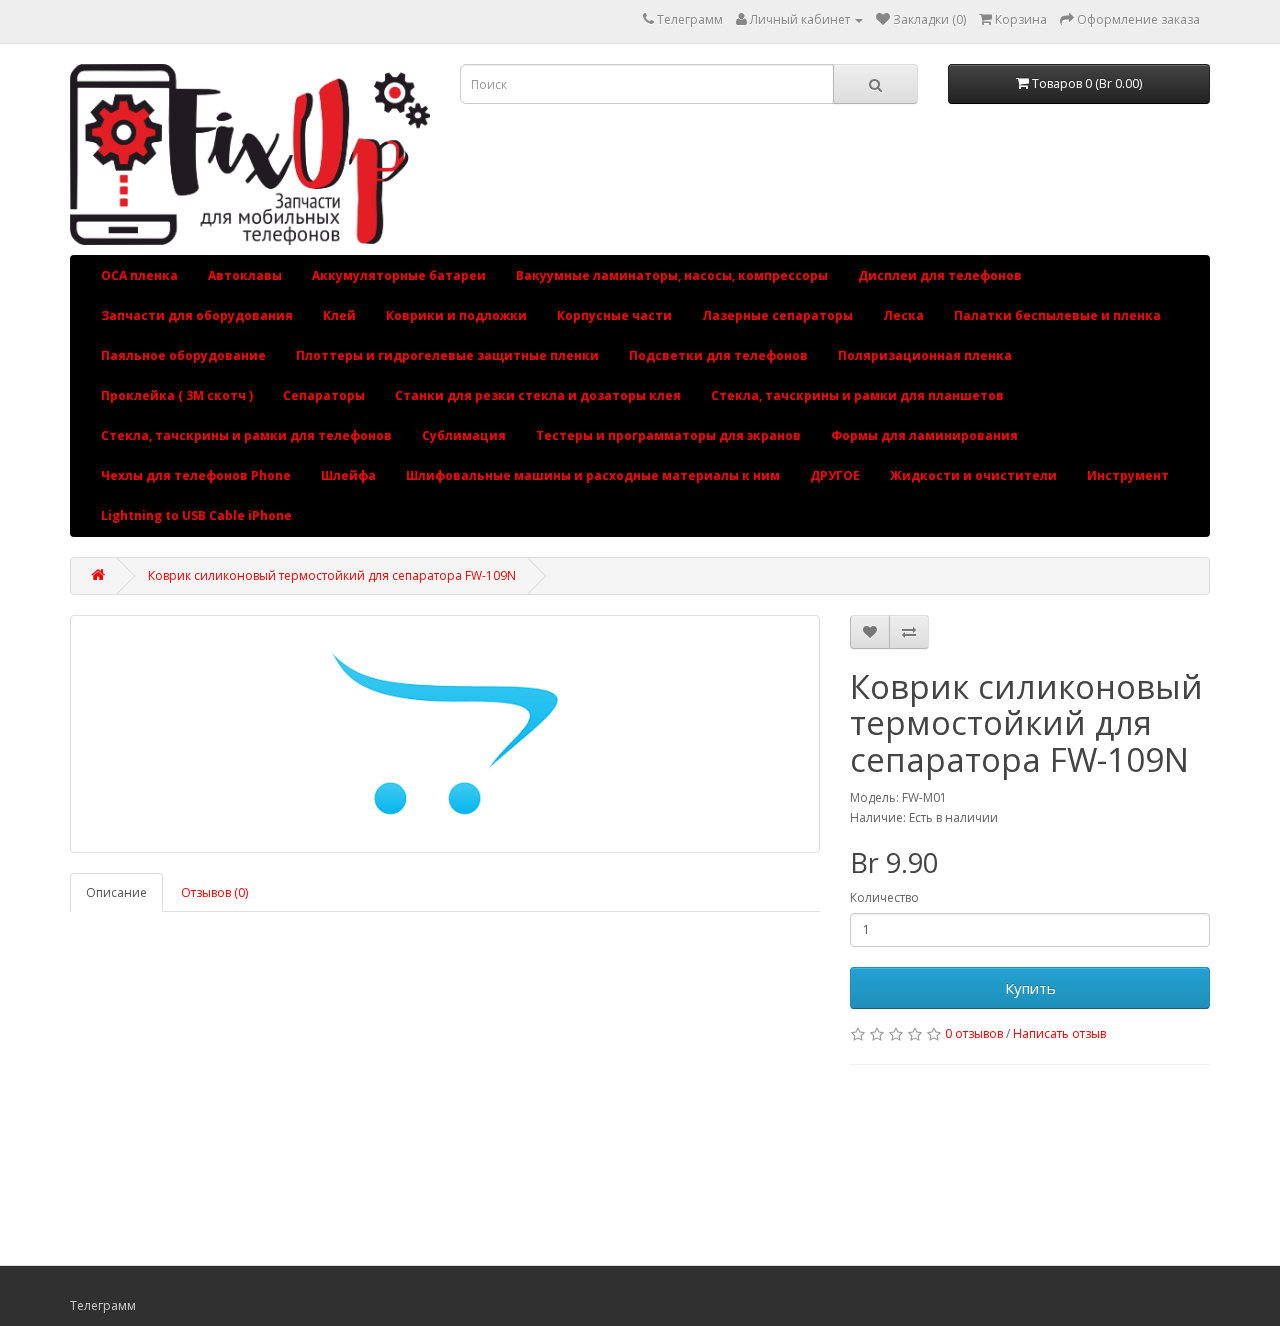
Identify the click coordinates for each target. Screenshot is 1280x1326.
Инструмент (1128, 475)
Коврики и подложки (456, 315)
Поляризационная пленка (925, 355)
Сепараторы (324, 395)
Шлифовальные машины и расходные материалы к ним (593, 475)
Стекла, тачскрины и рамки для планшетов (857, 395)
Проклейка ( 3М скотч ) (177, 395)
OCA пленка (139, 275)
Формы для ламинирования (924, 435)
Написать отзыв (1059, 1033)
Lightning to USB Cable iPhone (196, 515)
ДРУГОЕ (835, 475)
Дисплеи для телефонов (940, 275)
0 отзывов (974, 1033)
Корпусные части (614, 315)
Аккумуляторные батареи (399, 275)
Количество (884, 897)
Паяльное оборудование (183, 355)
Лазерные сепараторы (777, 315)
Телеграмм (690, 19)
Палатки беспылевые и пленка (1057, 315)
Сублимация (464, 435)
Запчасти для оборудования (197, 315)
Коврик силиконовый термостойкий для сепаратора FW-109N (332, 575)
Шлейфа (348, 475)
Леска (903, 315)
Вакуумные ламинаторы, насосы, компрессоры (672, 275)
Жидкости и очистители (973, 475)
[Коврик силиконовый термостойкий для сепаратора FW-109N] (445, 734)
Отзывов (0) (214, 892)
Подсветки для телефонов (718, 355)
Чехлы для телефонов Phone (196, 475)
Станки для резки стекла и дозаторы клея (538, 395)
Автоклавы (245, 275)
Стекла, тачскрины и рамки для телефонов (246, 435)
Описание (116, 892)
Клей (339, 315)
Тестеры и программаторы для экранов (668, 435)
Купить (1030, 988)
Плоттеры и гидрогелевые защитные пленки (447, 355)
